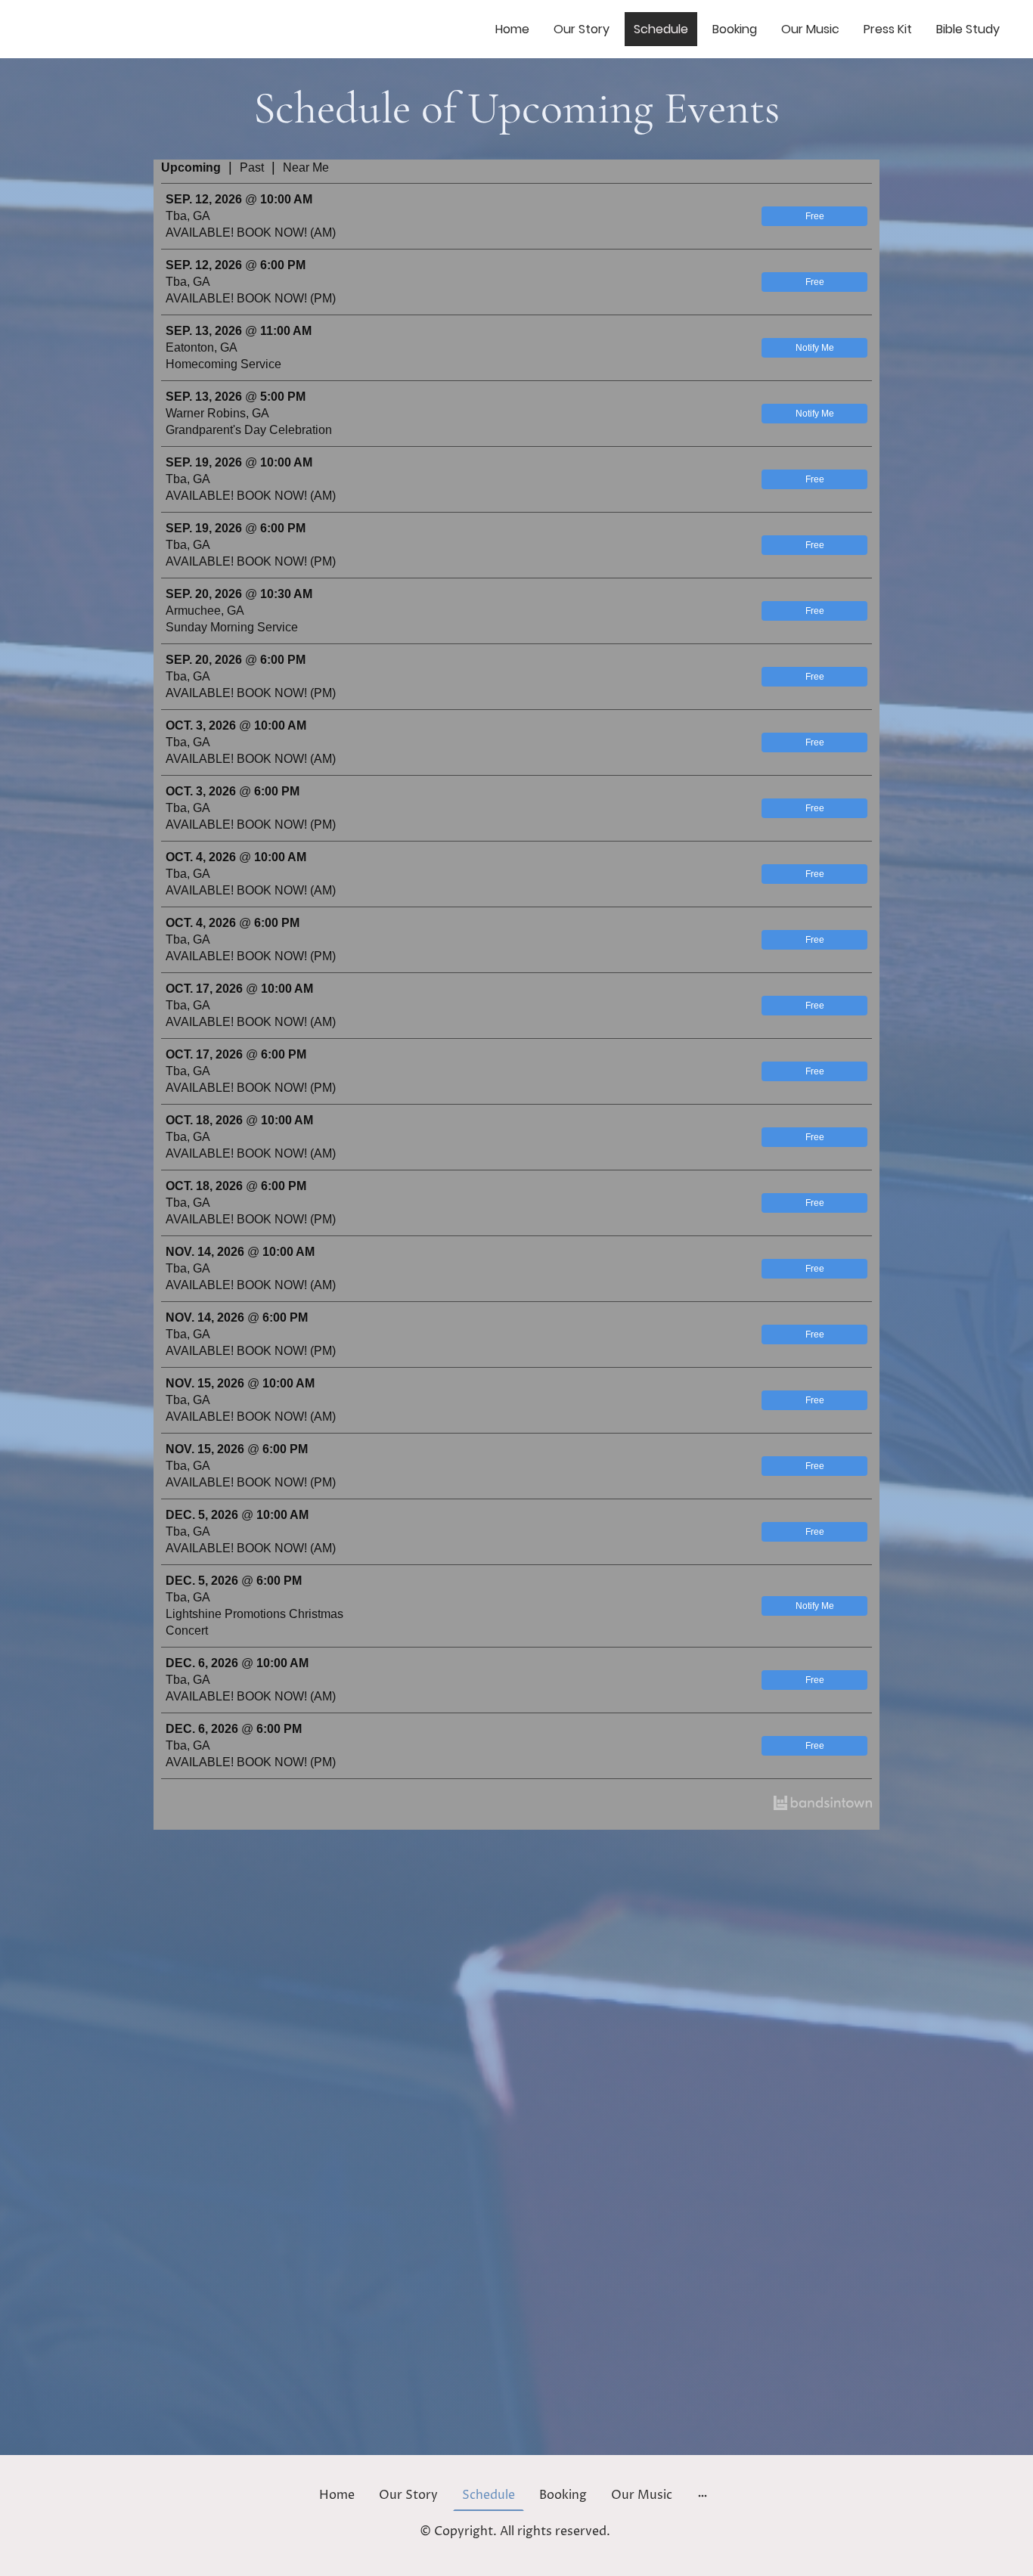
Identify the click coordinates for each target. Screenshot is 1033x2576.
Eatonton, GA (202, 347)
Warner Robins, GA (217, 413)
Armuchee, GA (205, 611)
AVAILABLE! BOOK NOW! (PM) (251, 298)
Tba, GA (188, 216)
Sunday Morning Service (232, 627)
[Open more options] (703, 2495)
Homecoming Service (223, 364)
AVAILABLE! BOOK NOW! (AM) (251, 232)
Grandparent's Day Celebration (249, 430)
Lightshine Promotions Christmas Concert (254, 1622)
